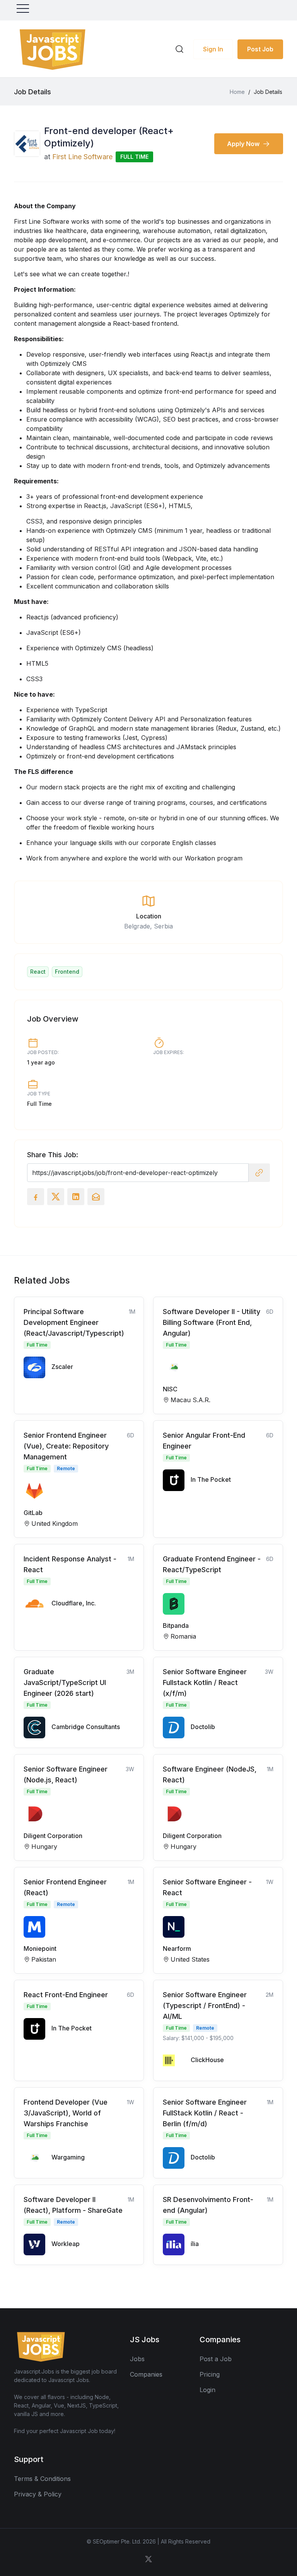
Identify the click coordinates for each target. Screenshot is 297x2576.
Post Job (260, 49)
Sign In (213, 49)
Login (207, 2390)
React (38, 972)
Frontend (67, 972)
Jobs (137, 2359)
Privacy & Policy (38, 2494)
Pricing (210, 2374)
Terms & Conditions (42, 2479)
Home (237, 92)
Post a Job (216, 2359)
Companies (146, 2374)
